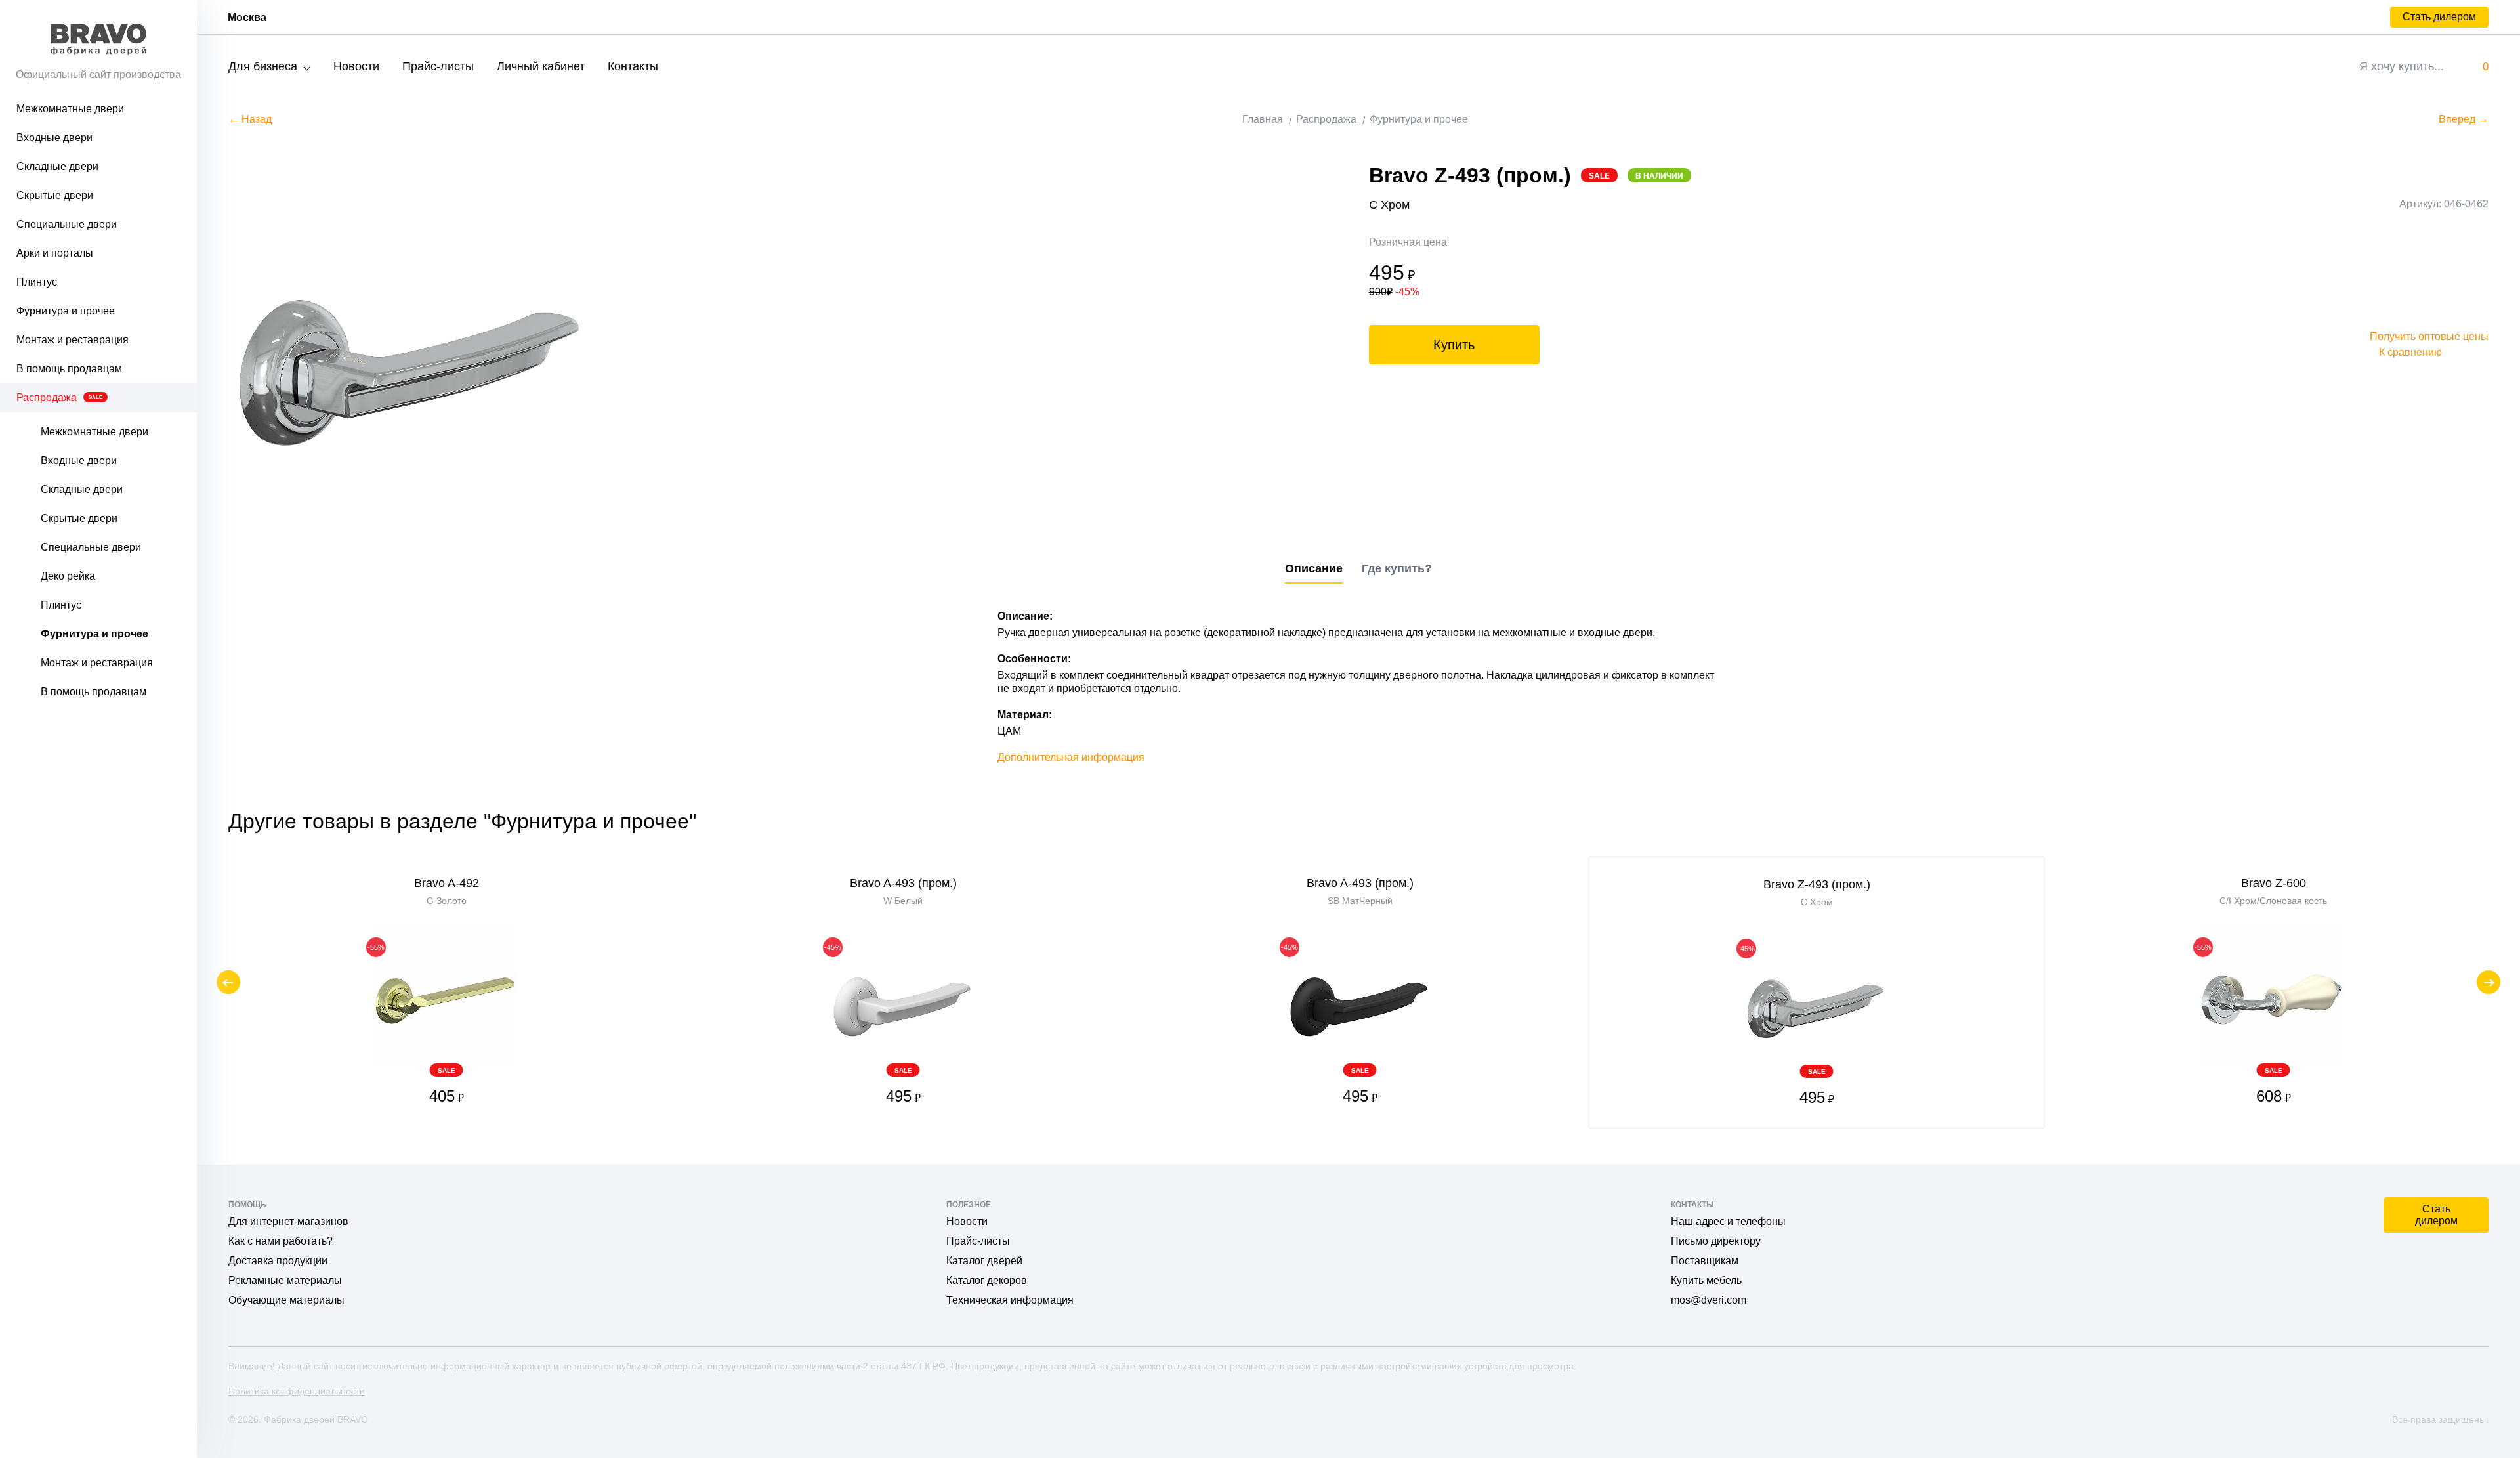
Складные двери (57, 166)
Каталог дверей (984, 1261)
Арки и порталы (55, 253)
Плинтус (37, 282)
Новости (356, 66)
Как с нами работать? (281, 1241)
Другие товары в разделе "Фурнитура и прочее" (462, 821)
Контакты (633, 66)
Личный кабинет (541, 66)
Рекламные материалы (285, 1280)
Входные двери (54, 138)
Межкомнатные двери (70, 109)
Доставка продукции (278, 1261)
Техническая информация (1010, 1300)
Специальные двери (67, 224)
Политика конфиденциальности (297, 1391)
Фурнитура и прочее (66, 311)
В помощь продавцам (69, 369)
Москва (247, 17)
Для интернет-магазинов (288, 1221)
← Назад (250, 119)
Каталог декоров (987, 1280)
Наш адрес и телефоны (1728, 1221)
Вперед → (2464, 119)
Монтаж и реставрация (73, 340)
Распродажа (59, 397)
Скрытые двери (55, 195)
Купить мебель (1706, 1280)
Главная (1263, 119)
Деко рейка (68, 576)
